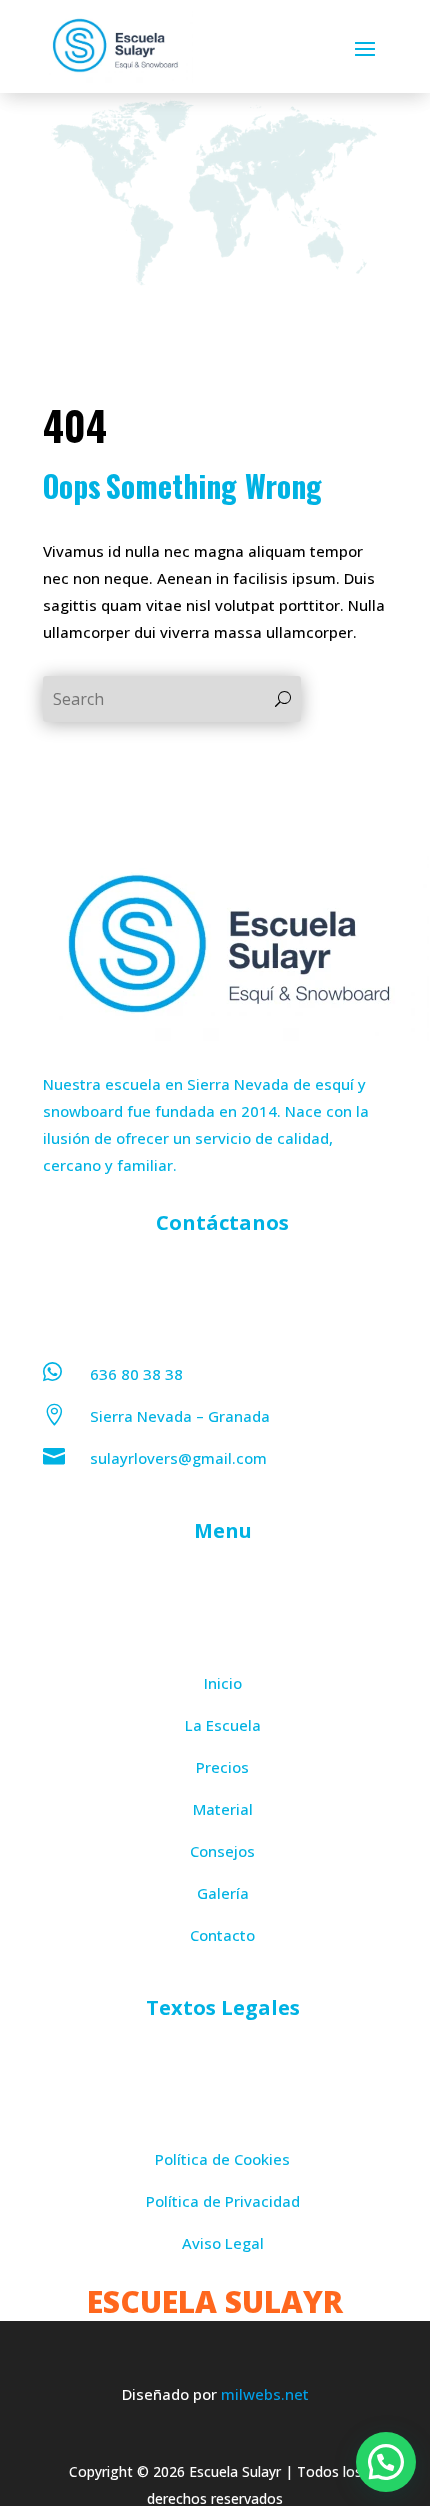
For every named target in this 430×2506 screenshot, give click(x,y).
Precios (222, 1767)
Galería (223, 1893)
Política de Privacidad (223, 2201)
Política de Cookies (222, 2159)
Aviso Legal (223, 2243)
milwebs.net (265, 2394)
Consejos (222, 1851)
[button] (386, 2462)
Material (223, 1809)
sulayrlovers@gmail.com (178, 1458)
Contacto (222, 1935)
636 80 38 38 (136, 1374)
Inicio (223, 1683)
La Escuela (223, 1725)
